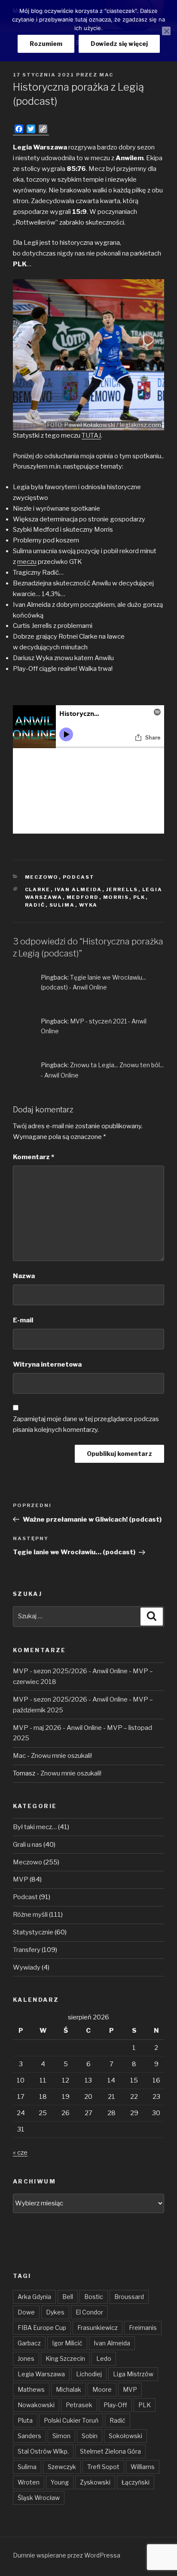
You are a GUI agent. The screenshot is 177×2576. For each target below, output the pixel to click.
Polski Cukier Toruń (71, 2420)
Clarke (38, 889)
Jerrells (122, 889)
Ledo (104, 2358)
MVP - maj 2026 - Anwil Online (57, 1728)
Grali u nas (27, 1845)
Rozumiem (46, 44)
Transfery (27, 1950)
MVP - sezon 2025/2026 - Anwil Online (70, 1671)
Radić (35, 905)
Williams (143, 2467)
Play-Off (115, 2405)
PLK (139, 897)
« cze (20, 2153)
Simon (61, 2436)
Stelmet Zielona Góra (110, 2451)
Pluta (25, 2420)
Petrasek (79, 2405)
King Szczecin (65, 2358)
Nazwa (24, 1276)
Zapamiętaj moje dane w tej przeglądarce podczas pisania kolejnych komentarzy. (86, 1424)
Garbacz (29, 2343)
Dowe (26, 2312)
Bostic (94, 2297)
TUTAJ (91, 435)
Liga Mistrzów (133, 2374)
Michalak (69, 2389)
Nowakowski (36, 2405)
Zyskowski (95, 2482)
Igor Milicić (67, 2343)
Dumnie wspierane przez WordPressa (67, 2555)
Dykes (55, 2312)
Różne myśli (30, 1915)
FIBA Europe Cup (42, 2328)
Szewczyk (62, 2467)
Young (60, 2482)
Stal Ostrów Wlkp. (43, 2451)
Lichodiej (89, 2374)
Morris (116, 897)
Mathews (31, 2389)
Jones (26, 2358)
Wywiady (27, 1967)
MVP (21, 1879)
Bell (68, 2297)
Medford (83, 897)
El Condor (89, 2312)
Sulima (62, 905)
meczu (27, 562)
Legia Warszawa (41, 2374)
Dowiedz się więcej (119, 44)
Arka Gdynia (34, 2297)
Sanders (29, 2436)
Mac (106, 75)
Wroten (29, 2482)
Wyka (88, 905)
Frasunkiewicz (98, 2328)
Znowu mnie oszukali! (61, 1756)
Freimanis (143, 2328)
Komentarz (34, 1157)
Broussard (129, 2297)
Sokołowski (125, 2436)
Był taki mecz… (35, 1827)
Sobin (90, 2436)
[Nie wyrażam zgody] (166, 31)
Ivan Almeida (78, 889)
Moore (102, 2389)
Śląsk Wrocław (39, 2498)
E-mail (23, 1320)
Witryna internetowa (47, 1364)
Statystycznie (33, 1932)
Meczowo (42, 877)
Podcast (79, 877)
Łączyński (136, 2482)
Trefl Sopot (103, 2467)
